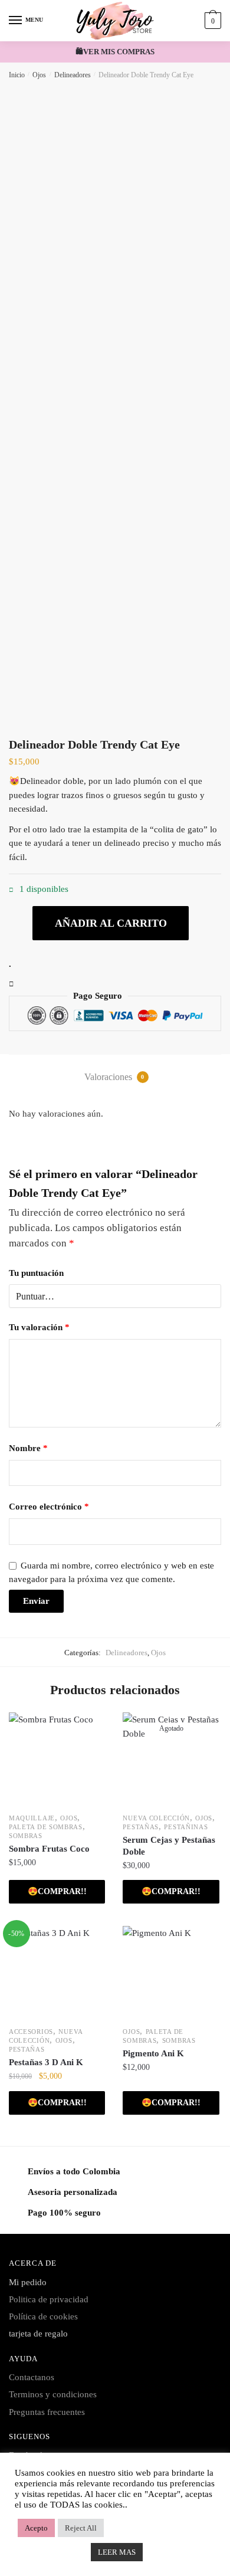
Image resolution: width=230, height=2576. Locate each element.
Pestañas (141, 1827)
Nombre (28, 1448)
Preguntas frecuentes (47, 2412)
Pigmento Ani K (153, 2053)
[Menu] (16, 21)
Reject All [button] (81, 2528)
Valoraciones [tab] (114, 1077)
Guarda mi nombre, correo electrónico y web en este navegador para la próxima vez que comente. (111, 1572)
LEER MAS (117, 2552)
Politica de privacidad (49, 2299)
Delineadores (73, 75)
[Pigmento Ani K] (171, 1974)
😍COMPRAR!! (171, 1891)
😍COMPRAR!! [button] (57, 1891)
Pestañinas (186, 1827)
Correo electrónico (49, 1507)
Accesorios (31, 2032)
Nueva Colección (156, 1818)
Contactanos (32, 2377)
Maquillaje (32, 1818)
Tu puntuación (36, 1273)
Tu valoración (39, 1327)
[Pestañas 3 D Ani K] (57, 1974)
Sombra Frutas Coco (49, 1849)
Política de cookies (43, 2316)
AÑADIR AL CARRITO (111, 923)
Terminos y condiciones (53, 2394)
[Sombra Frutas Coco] (57, 1760)
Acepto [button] (36, 2528)
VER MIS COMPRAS (119, 52)
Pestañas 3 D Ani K (46, 2062)
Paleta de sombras (46, 1827)
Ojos (39, 75)
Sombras (26, 1836)
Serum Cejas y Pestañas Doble (169, 1846)
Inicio (17, 75)
